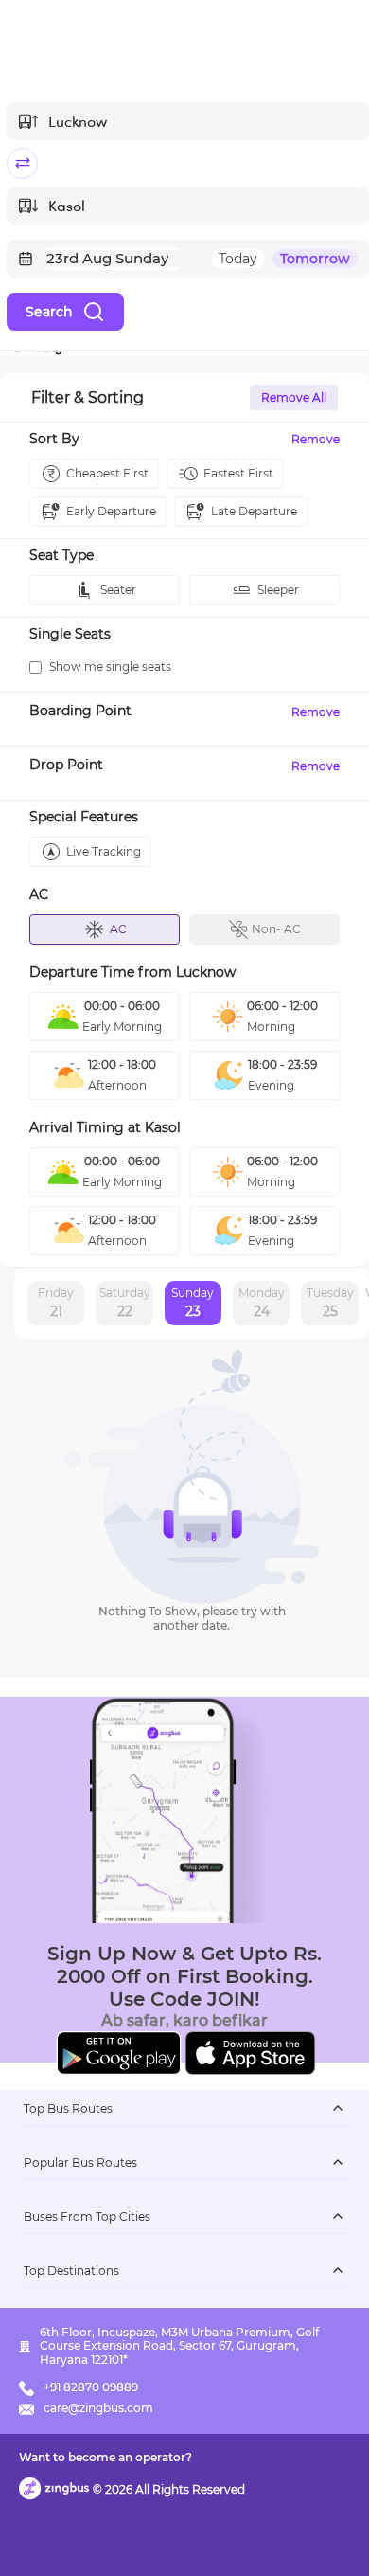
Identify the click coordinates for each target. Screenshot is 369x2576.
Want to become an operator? (105, 2457)
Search (49, 312)
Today (238, 259)
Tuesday (330, 1303)
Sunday (193, 1303)
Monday (262, 1303)
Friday (56, 1303)
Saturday (125, 1303)
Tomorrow (315, 259)
